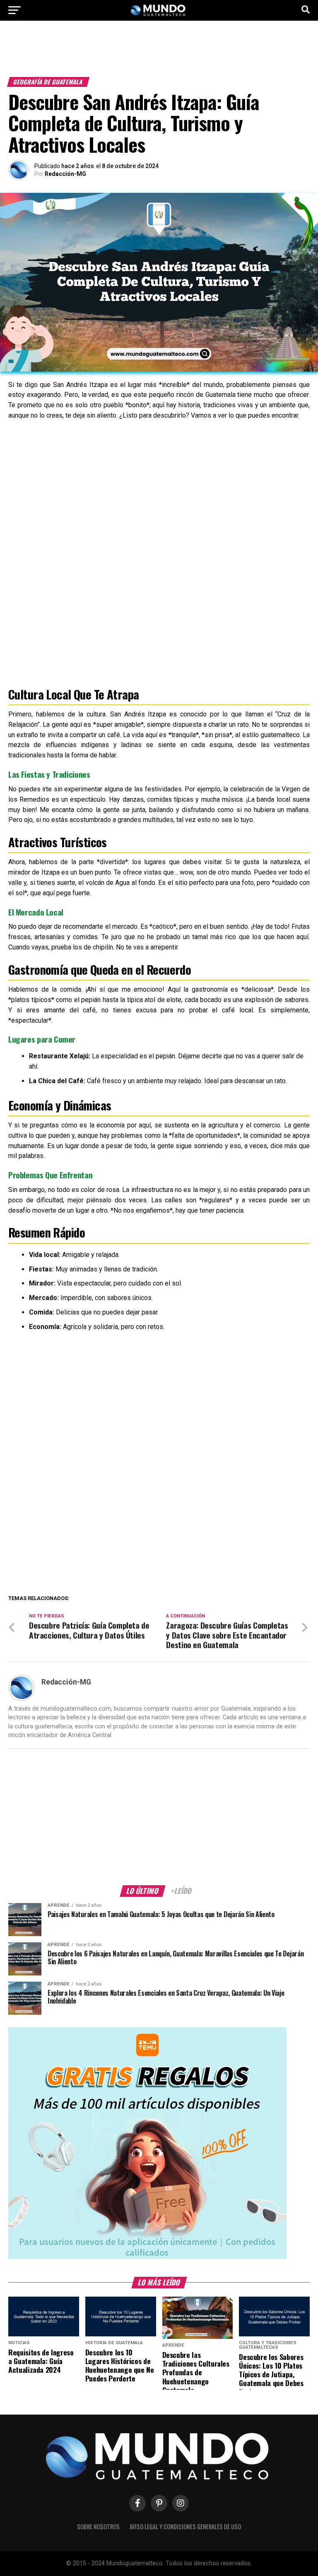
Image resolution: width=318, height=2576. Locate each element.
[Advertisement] (159, 53)
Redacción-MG (65, 174)
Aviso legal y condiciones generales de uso (185, 2527)
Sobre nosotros (98, 2527)
